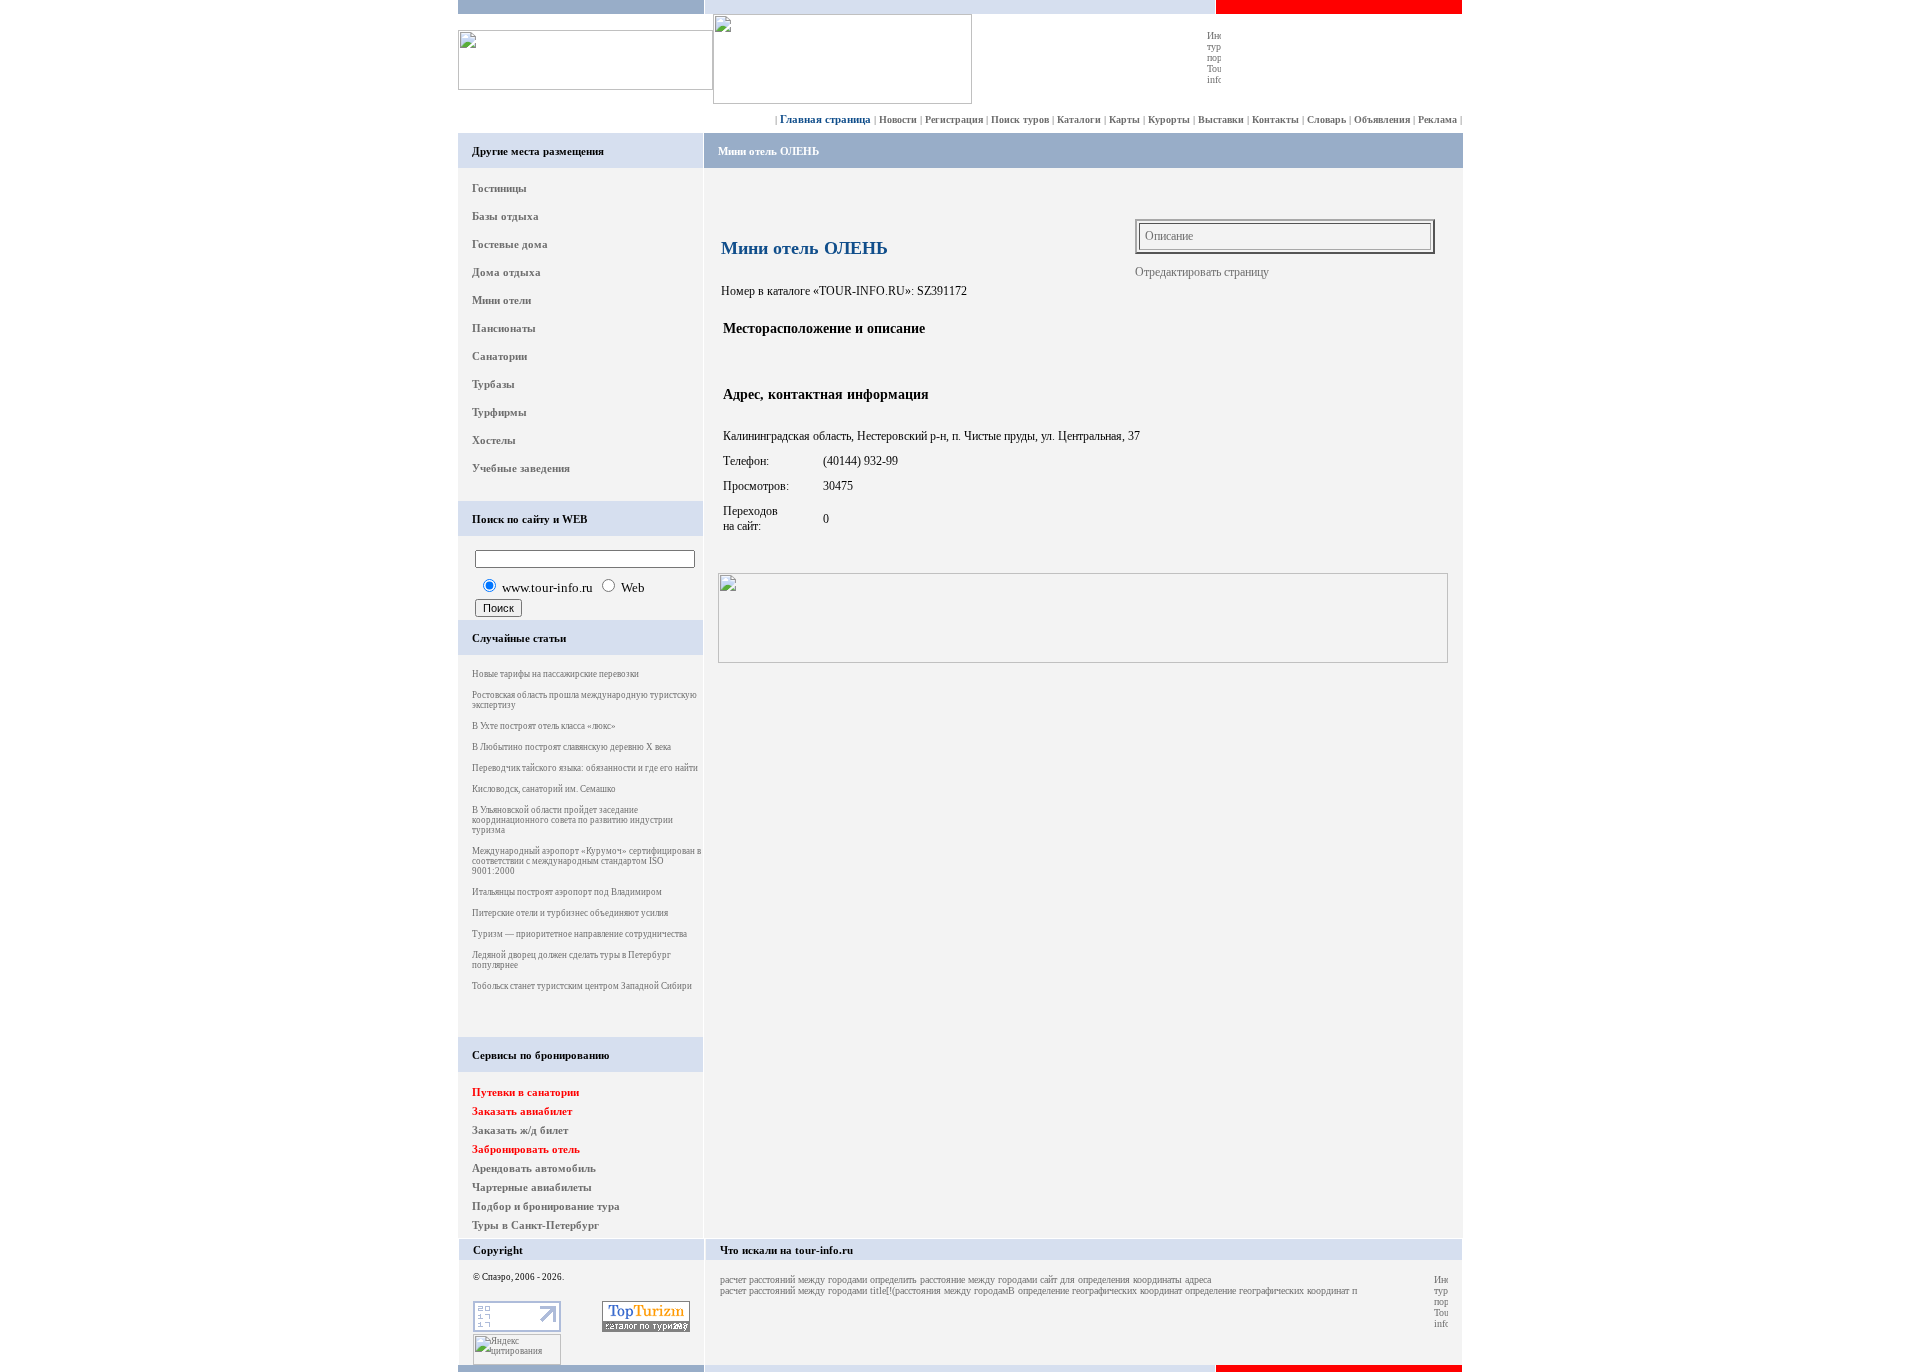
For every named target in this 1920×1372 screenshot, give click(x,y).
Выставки (1221, 119)
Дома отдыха (506, 272)
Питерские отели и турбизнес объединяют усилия (570, 913)
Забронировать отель (526, 1149)
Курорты (1169, 119)
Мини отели (501, 300)
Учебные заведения (521, 468)
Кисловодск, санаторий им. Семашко (544, 789)
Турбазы (493, 384)
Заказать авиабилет (522, 1111)
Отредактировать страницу (1202, 272)
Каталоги (1079, 119)
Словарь (1326, 119)
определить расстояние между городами (953, 1279)
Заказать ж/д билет (520, 1130)
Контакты (1275, 119)
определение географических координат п (1271, 1290)
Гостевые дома (510, 244)
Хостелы (494, 440)
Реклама (1437, 119)
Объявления (1382, 119)
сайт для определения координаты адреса (1125, 1279)
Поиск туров (1020, 119)
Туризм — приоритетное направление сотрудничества (579, 934)
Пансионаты (504, 328)
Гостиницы (499, 188)
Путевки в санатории (525, 1092)
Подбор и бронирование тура (546, 1206)
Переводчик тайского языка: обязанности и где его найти (585, 768)
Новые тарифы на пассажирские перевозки (555, 674)
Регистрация (954, 119)
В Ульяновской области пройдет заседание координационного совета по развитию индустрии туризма (572, 820)
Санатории (499, 356)
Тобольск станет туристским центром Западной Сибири (582, 986)
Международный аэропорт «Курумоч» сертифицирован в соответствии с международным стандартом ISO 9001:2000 (586, 861)
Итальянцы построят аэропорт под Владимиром (567, 892)
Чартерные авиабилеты (532, 1187)
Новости (898, 119)
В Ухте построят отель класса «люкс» (544, 726)
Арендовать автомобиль (534, 1168)
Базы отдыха (505, 216)
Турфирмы (499, 412)
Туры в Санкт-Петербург (535, 1225)
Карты (1124, 119)
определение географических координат (1100, 1290)
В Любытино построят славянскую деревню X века (571, 747)
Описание (1169, 236)
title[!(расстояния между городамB (942, 1290)
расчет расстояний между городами (793, 1279)
